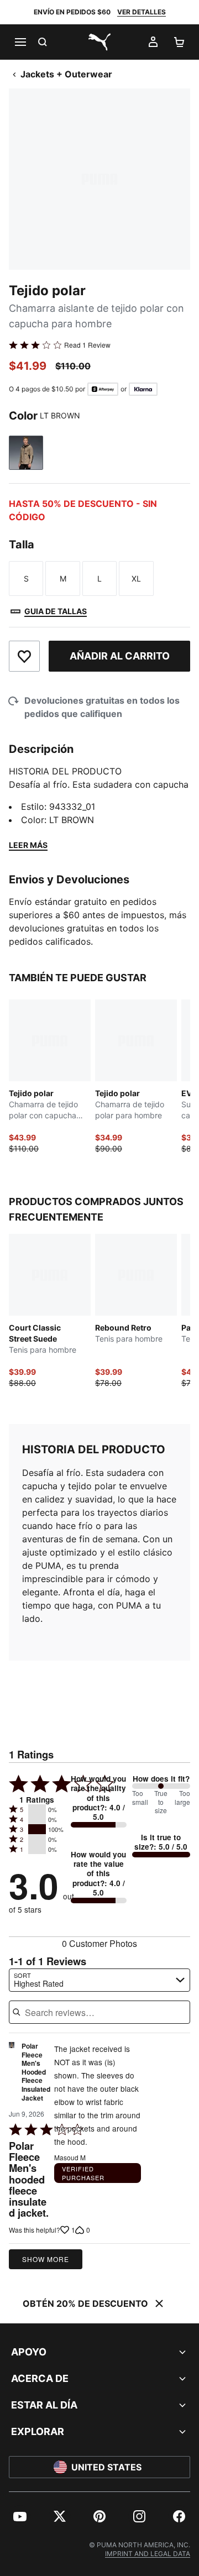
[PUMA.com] (99, 42)
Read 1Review (87, 345)
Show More (46, 2259)
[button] (37, 1809)
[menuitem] (20, 2516)
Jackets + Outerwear (66, 74)
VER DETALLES (142, 12)
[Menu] (20, 42)
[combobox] (99, 1980)
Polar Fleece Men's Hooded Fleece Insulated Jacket (36, 2072)
